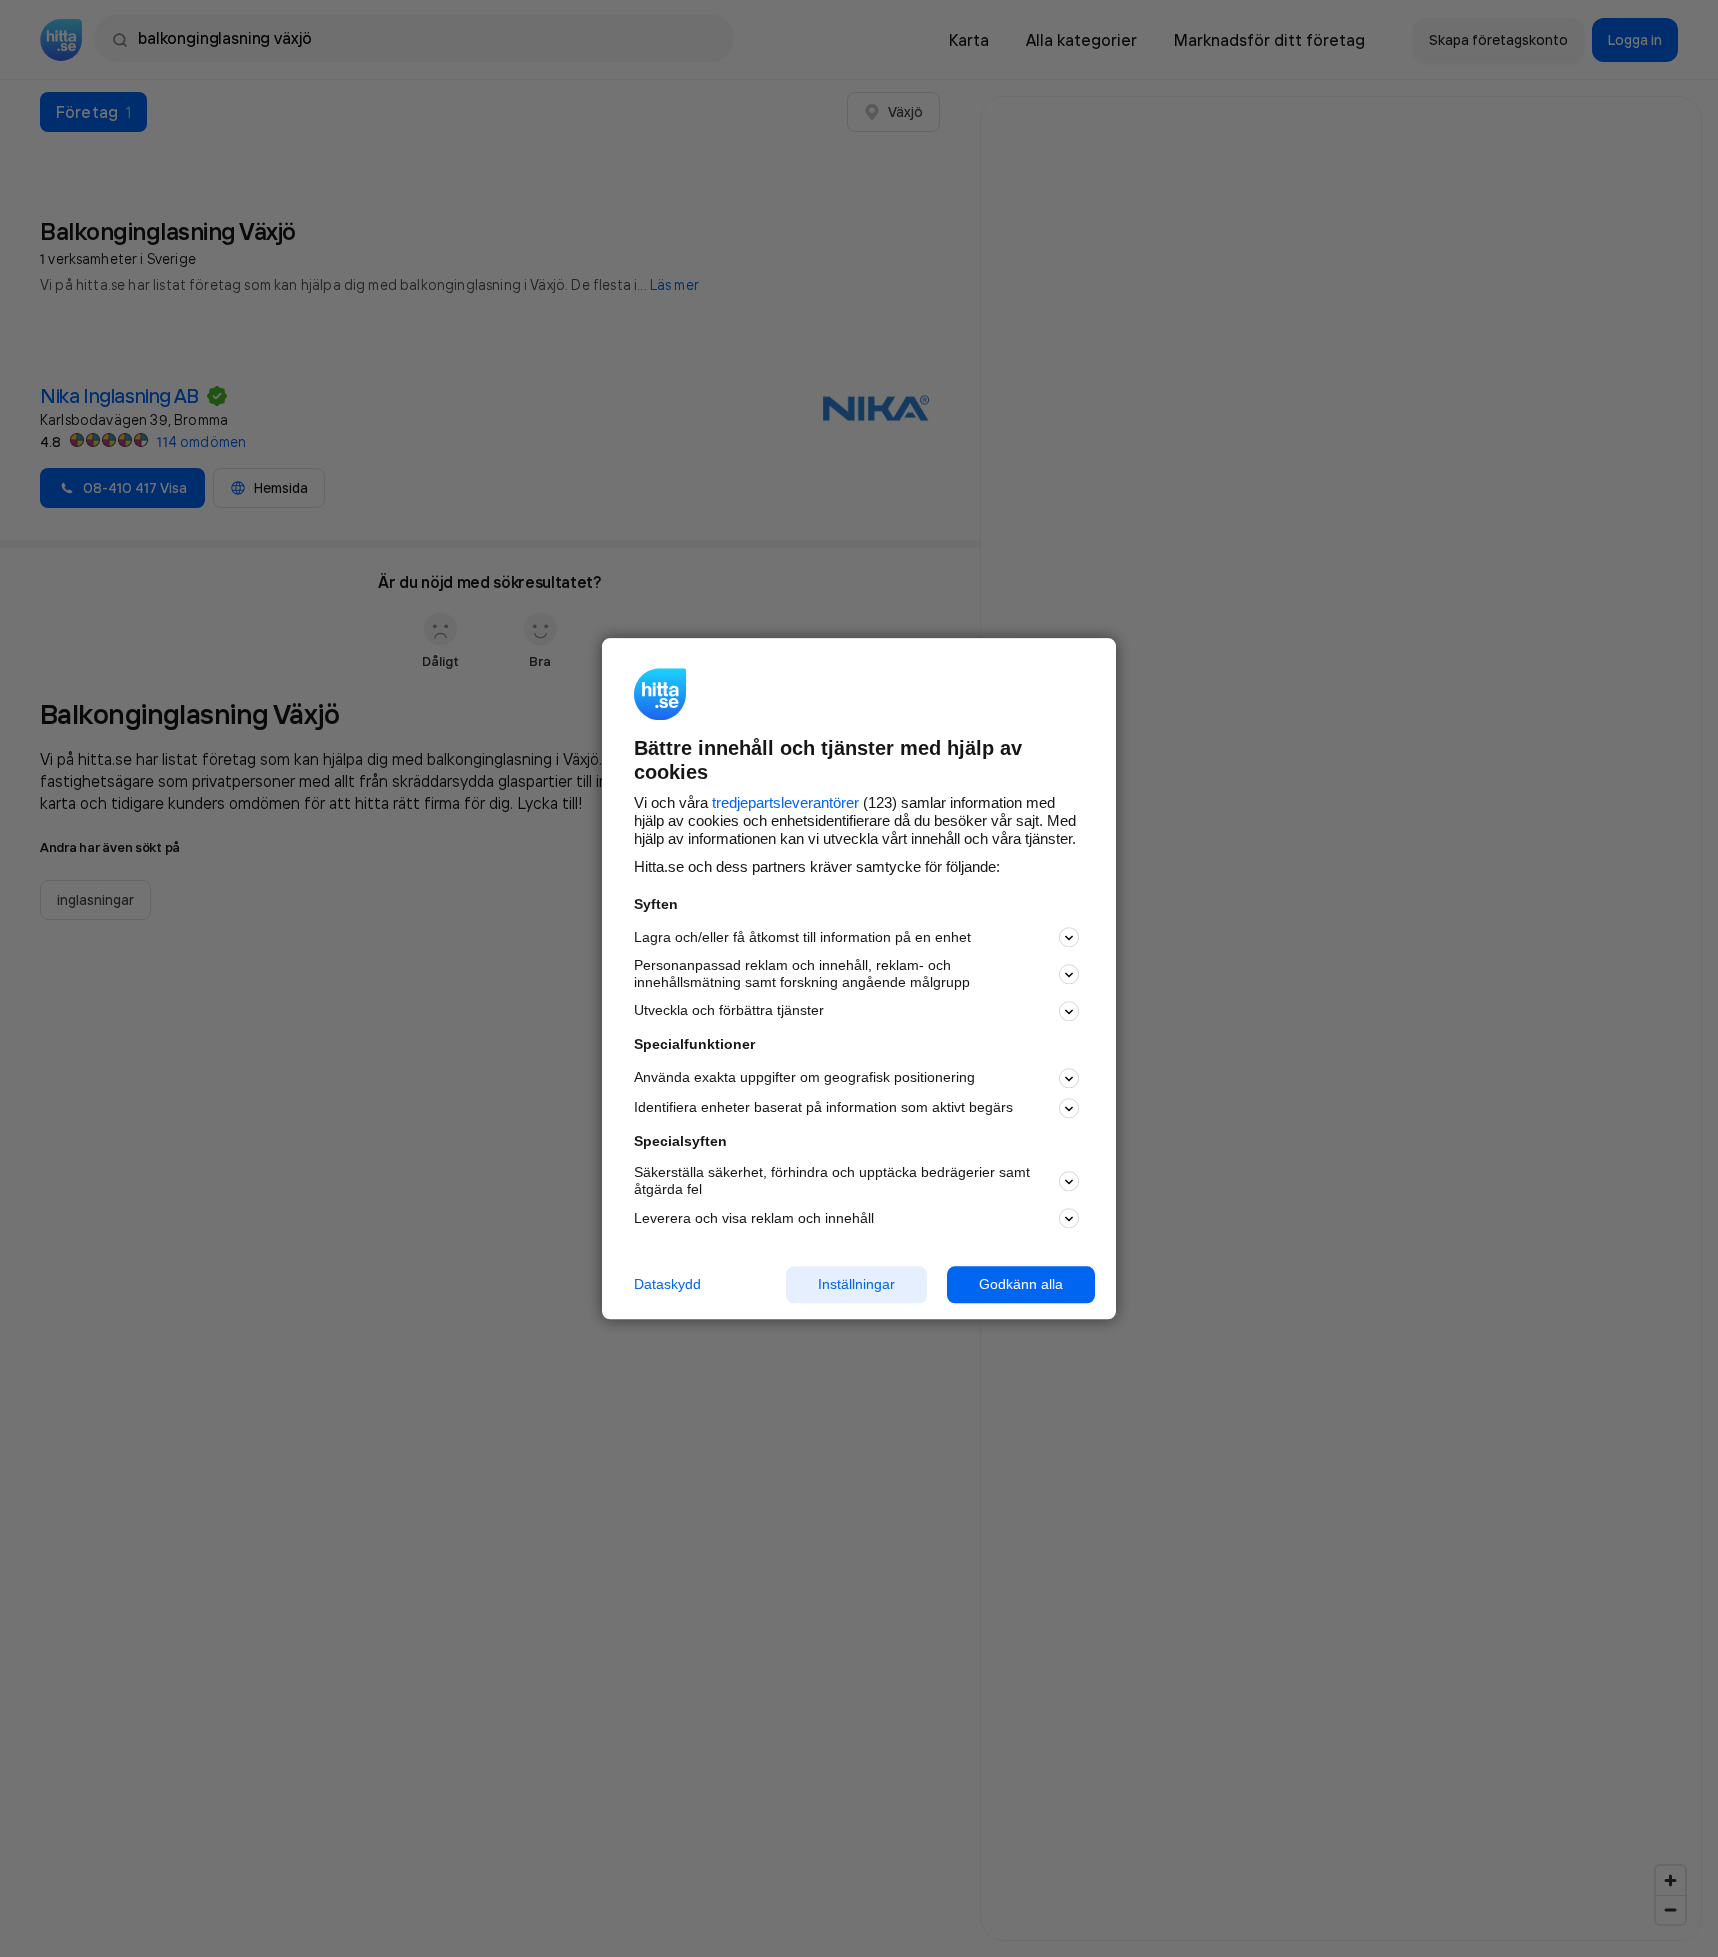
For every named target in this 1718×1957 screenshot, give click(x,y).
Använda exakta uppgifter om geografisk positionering (804, 1078)
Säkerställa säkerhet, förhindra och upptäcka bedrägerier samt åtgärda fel (832, 1181)
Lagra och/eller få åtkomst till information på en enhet (802, 937)
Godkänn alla (1021, 1284)
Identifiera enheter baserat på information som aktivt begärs (823, 1108)
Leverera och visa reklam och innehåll (754, 1218)
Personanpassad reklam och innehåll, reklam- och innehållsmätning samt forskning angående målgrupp (802, 974)
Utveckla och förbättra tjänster (729, 1011)
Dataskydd (667, 1284)
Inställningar (856, 1284)
